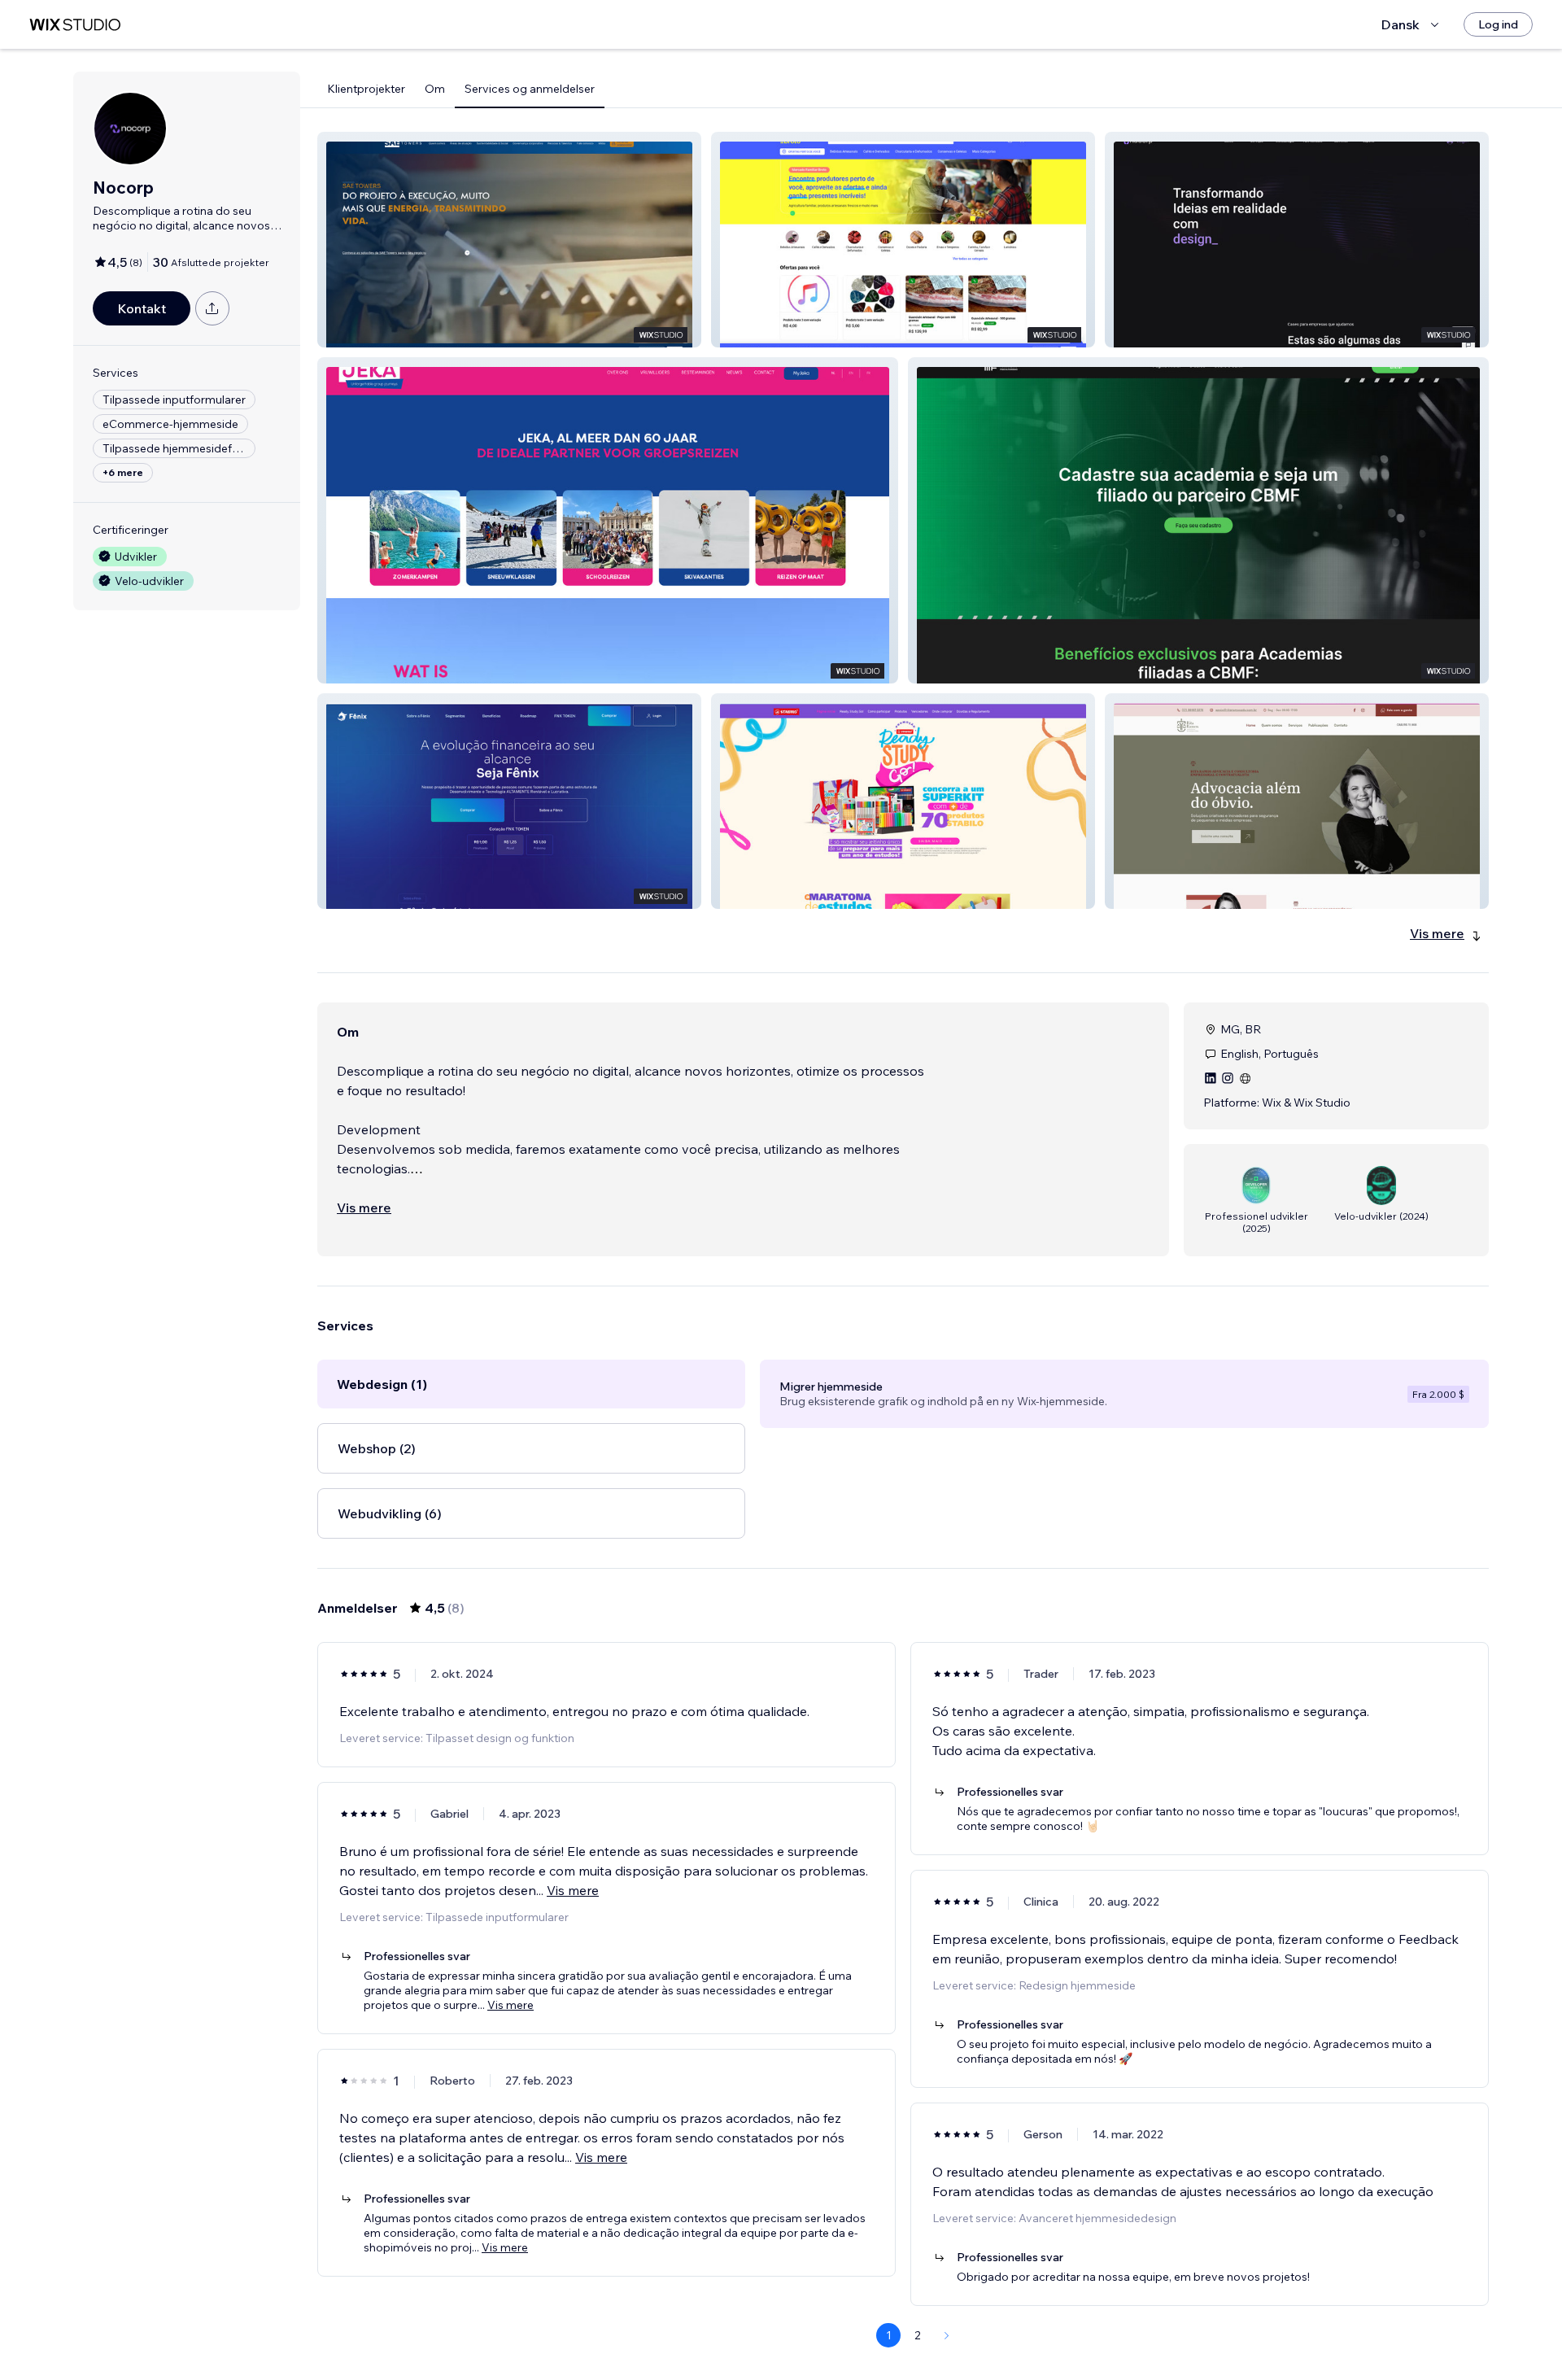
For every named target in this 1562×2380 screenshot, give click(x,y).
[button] (509, 240)
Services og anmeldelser (530, 89)
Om (435, 89)
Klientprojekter (366, 89)
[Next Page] (947, 2335)
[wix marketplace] (75, 25)
